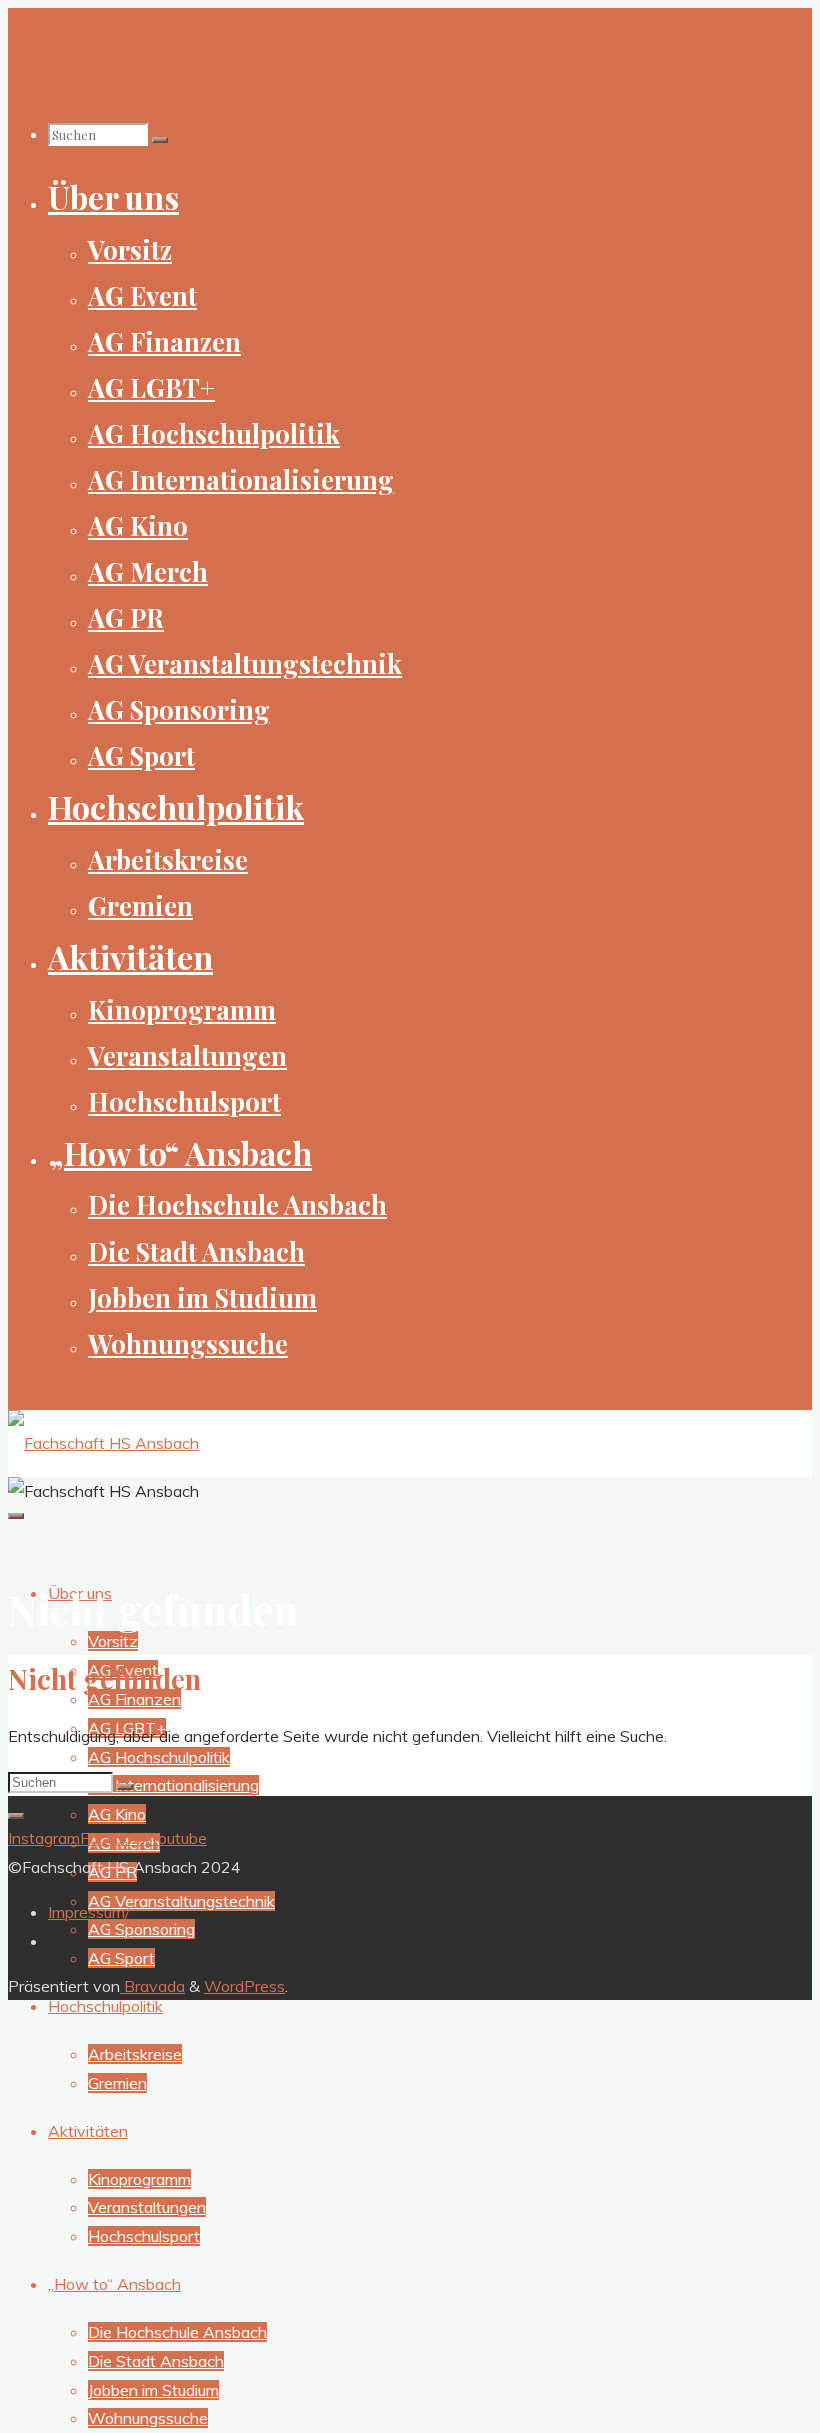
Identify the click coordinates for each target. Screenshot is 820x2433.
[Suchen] (160, 140)
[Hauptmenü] (16, 1516)
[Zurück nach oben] (16, 1816)
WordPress (244, 1986)
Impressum (86, 1912)
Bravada (152, 1986)
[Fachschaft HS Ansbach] (103, 1443)
